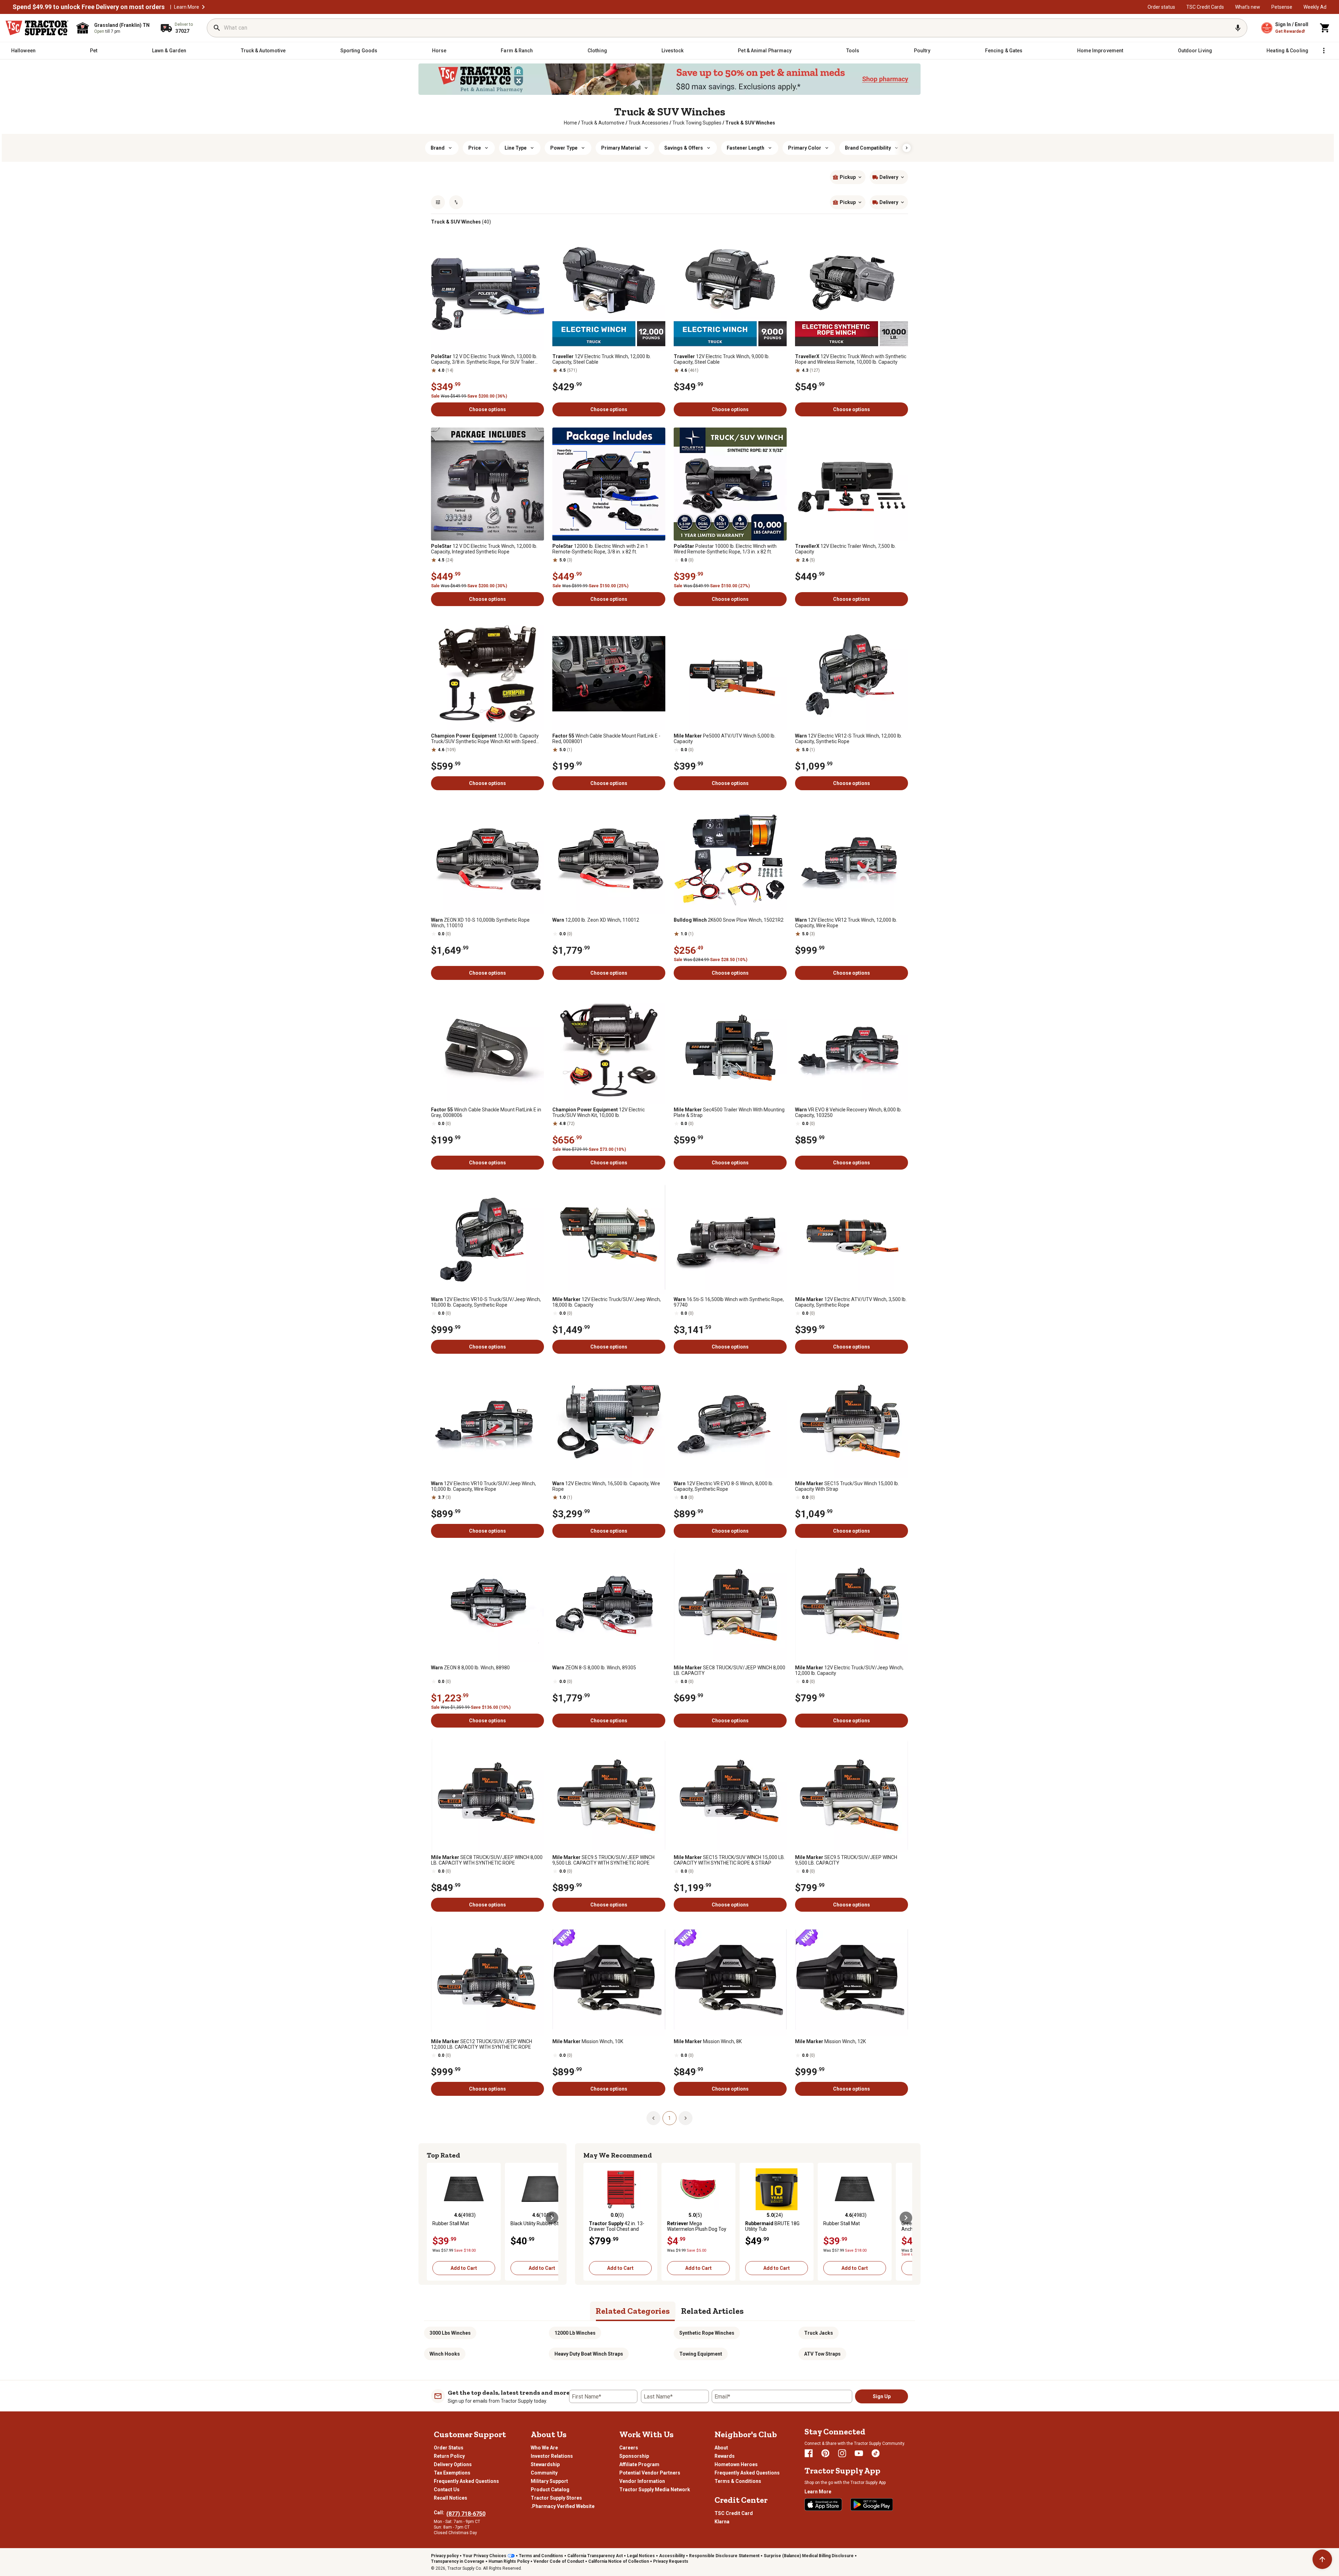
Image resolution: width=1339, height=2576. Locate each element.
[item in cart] (1325, 28)
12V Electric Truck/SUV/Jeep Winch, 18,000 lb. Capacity (607, 1302)
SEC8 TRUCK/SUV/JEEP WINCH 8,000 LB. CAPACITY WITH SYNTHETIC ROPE (487, 1860)
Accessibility (672, 2556)
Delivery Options (453, 2464)
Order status (1161, 7)
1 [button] (669, 2118)
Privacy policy (445, 2556)
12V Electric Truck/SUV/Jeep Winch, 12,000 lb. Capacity (849, 1670)
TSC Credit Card (734, 2513)
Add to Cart (464, 2268)
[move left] (433, 2218)
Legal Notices (641, 2556)
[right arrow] (907, 148)
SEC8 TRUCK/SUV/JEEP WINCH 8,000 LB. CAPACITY (729, 1670)
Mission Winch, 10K (588, 2041)
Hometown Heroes (736, 2464)
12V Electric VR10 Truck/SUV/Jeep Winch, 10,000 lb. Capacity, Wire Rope (483, 1486)
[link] (570, 123)
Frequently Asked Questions (466, 2481)
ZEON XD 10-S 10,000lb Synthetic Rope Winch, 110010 (480, 923)
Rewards (725, 2456)
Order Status (449, 2448)
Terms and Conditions (541, 2556)
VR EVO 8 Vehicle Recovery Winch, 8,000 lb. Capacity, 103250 (848, 1112)
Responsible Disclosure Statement (724, 2556)
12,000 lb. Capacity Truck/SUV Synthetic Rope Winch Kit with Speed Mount (485, 739)
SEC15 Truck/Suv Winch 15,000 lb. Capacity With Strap (847, 1486)
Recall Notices (451, 2498)
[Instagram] (842, 2453)
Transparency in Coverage (458, 2561)
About (721, 2448)
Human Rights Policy (509, 2561)
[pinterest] (825, 2453)
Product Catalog (550, 2490)
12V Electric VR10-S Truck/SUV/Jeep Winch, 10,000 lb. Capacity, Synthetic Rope (486, 1302)
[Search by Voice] (1238, 28)
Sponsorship (634, 2456)
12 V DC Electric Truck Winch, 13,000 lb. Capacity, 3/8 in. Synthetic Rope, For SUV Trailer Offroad (484, 359)
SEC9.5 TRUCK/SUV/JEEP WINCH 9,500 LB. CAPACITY (846, 1860)
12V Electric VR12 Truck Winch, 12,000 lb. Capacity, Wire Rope (846, 923)
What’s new (1248, 7)
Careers (629, 2448)
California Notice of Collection (619, 2561)
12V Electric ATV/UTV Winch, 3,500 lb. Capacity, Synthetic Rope (851, 1302)
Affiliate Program (639, 2464)
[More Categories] (1324, 51)
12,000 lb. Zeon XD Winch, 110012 (596, 920)
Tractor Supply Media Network (655, 2490)
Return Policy (449, 2456)
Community (544, 2473)
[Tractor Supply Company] (37, 28)
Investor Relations (552, 2456)
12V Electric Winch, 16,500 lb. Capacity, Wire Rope (606, 1486)
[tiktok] (876, 2453)
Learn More (187, 7)
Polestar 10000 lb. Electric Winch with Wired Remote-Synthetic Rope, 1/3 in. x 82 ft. (725, 549)
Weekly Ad (1315, 7)
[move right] (552, 2218)
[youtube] (859, 2453)
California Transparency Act (595, 2556)
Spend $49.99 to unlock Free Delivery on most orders (89, 7)
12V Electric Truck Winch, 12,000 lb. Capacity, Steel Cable (602, 359)
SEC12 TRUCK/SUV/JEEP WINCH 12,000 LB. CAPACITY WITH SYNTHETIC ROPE (482, 2044)
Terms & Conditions (738, 2481)
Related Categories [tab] (633, 2311)
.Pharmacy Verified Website (563, 2506)
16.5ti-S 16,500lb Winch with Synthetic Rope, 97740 (729, 1302)
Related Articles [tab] (712, 2311)
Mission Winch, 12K (830, 2041)
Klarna (722, 2522)
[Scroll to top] (1322, 2559)
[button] (203, 7)
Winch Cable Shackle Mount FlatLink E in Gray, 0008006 (486, 1112)
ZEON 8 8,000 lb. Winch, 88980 (470, 1668)
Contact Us (447, 2490)
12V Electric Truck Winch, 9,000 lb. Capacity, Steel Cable (722, 359)
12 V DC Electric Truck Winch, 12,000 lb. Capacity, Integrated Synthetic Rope (484, 549)
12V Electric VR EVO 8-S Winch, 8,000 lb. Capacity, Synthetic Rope (724, 1486)
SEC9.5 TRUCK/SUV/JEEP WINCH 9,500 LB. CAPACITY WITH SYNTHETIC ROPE (603, 1860)
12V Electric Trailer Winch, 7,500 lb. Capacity (845, 549)
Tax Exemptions (452, 2473)
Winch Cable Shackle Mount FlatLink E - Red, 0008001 (606, 739)
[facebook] (809, 2453)
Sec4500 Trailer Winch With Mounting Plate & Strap (729, 1112)
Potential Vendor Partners (650, 2473)
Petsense (1282, 7)
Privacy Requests (671, 2561)
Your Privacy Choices (485, 2556)
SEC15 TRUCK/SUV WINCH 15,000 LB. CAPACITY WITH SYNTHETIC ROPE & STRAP (729, 1860)
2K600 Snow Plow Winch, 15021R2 (729, 920)
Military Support (549, 2481)
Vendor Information (642, 2481)
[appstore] (823, 2505)
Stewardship (545, 2464)
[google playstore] (872, 2505)
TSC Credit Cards (1205, 7)
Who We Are (544, 2448)
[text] (750, 123)
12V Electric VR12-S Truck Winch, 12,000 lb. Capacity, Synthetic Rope (849, 739)
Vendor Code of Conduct (559, 2561)
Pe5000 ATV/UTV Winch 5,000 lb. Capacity (725, 739)
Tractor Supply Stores (556, 2498)
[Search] (217, 28)
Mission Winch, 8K (708, 2041)
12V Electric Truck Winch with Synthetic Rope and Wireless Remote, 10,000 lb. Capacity (851, 359)
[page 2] (686, 2118)
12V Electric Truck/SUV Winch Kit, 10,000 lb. (599, 1112)
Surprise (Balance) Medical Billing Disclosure (809, 2556)
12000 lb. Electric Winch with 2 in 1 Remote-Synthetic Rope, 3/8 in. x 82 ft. (600, 549)
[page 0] (653, 2118)
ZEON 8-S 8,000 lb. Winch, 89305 (594, 1668)
